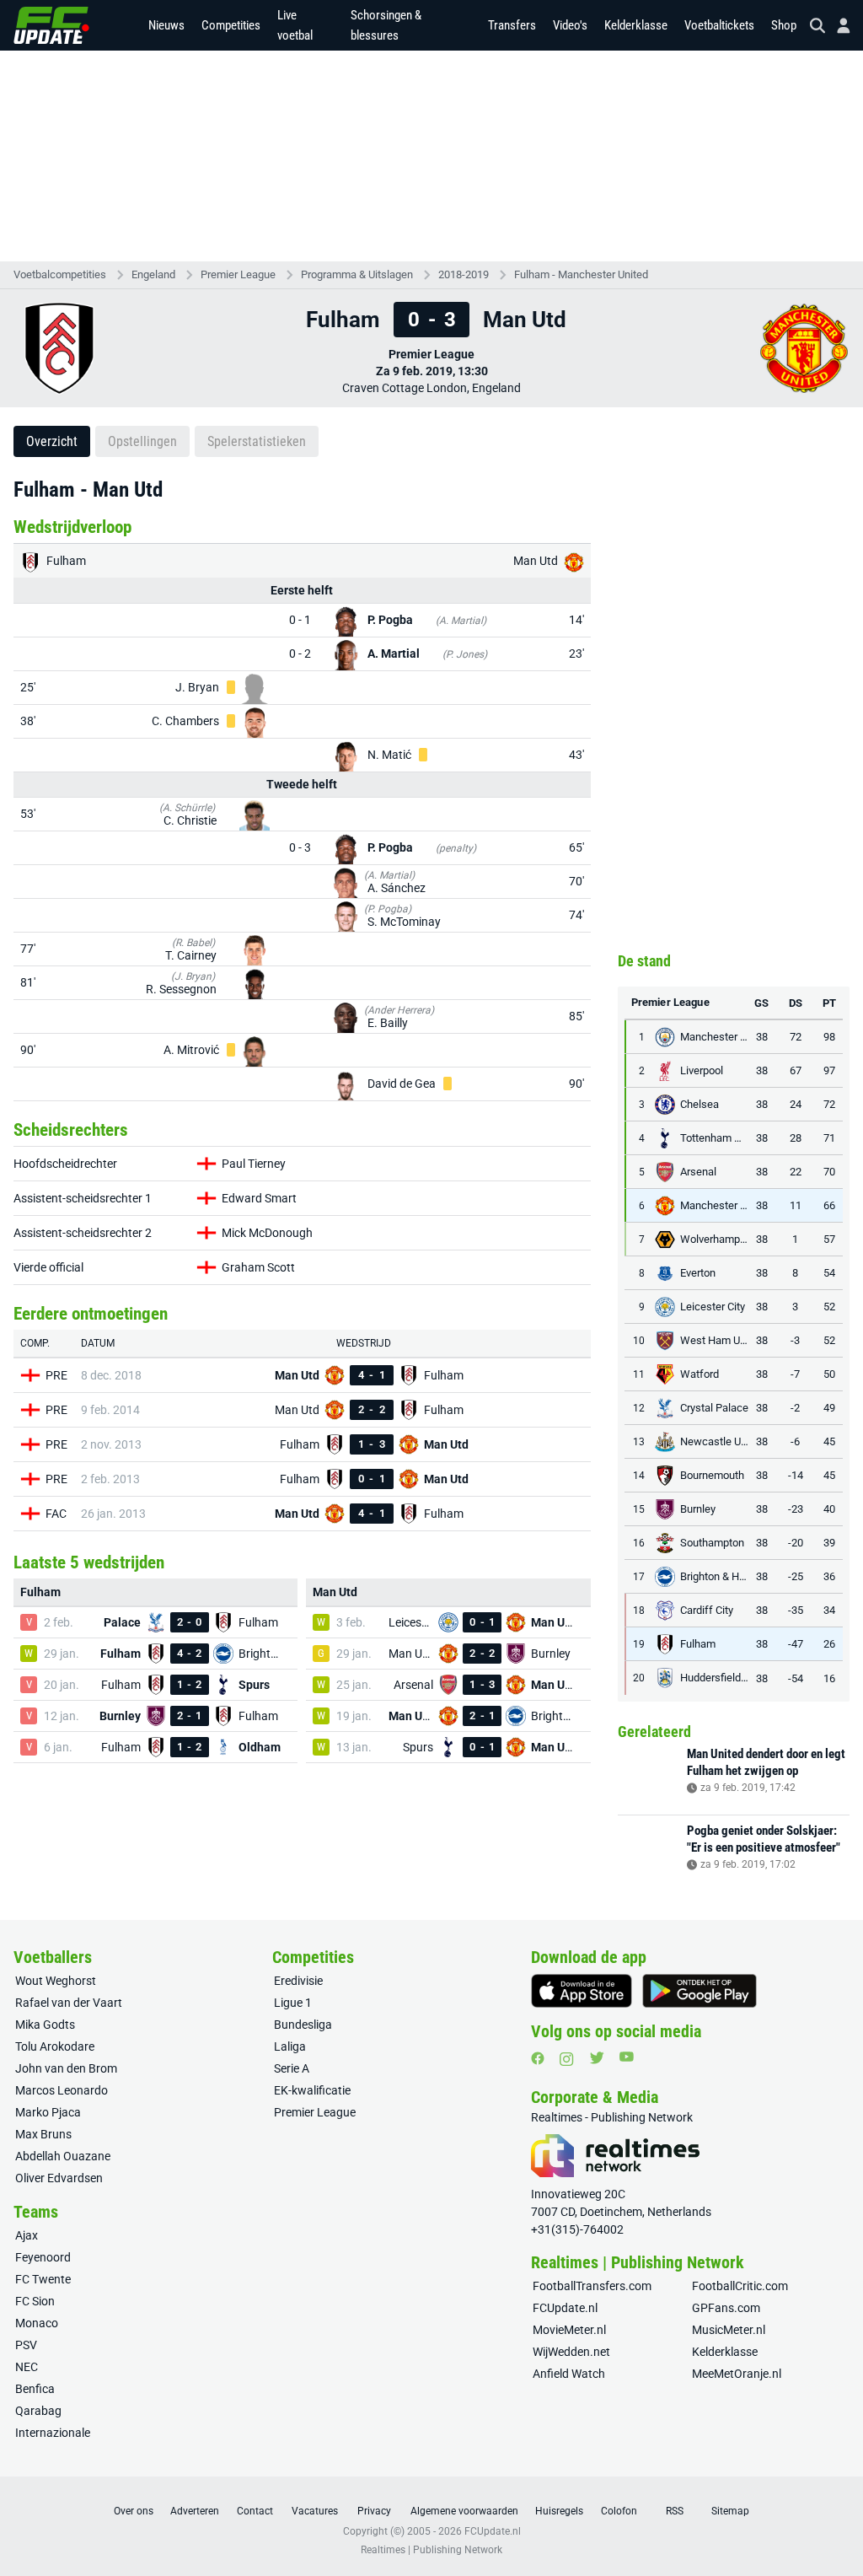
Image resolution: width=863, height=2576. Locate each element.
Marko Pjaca (48, 2112)
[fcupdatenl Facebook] (538, 2058)
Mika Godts (45, 2025)
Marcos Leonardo (62, 2090)
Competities (231, 25)
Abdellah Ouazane (63, 2156)
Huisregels (559, 2511)
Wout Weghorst (56, 1981)
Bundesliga (303, 2025)
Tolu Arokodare (55, 2046)
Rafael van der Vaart (69, 2003)
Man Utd (537, 561)
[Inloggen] (837, 26)
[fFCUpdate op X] (597, 2058)
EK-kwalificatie (312, 2090)
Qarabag (38, 2411)
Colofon (619, 2511)
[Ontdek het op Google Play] (700, 1991)
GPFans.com (726, 2308)
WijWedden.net (571, 2352)
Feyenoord (43, 2257)
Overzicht (52, 441)
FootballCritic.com (740, 2286)
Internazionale (53, 2433)
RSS (675, 2511)
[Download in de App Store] (582, 1991)
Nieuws (166, 25)
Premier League (238, 274)
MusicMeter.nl (729, 2330)
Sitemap (730, 2511)
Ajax (27, 2235)
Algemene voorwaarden (464, 2511)
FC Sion (35, 2301)
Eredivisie (298, 1981)
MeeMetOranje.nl (737, 2374)
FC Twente (43, 2279)
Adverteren (195, 2511)
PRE (56, 1375)
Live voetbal (295, 25)
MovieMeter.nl (569, 2330)
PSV (26, 2345)
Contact (255, 2511)
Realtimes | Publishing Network (431, 2550)
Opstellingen (142, 441)
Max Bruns (43, 2134)
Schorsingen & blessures (386, 25)
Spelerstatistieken (257, 441)
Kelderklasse (636, 25)
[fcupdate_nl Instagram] (567, 2059)
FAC (56, 1514)
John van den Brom (66, 2068)
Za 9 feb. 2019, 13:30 (432, 371)
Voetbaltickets (719, 25)
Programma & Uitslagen (357, 274)
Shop (784, 25)
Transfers (512, 25)
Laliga (290, 2046)
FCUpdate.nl (565, 2308)
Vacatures (315, 2511)
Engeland (153, 274)
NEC (27, 2367)
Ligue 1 (293, 2003)
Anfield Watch (569, 2374)
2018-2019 (464, 274)
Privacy (374, 2511)
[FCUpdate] (51, 25)
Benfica (35, 2389)
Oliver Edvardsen (59, 2178)
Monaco (37, 2323)
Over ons (134, 2511)
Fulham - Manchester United (581, 274)
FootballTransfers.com (592, 2286)
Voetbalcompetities (60, 274)
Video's (570, 25)
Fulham (65, 561)
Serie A (292, 2068)
